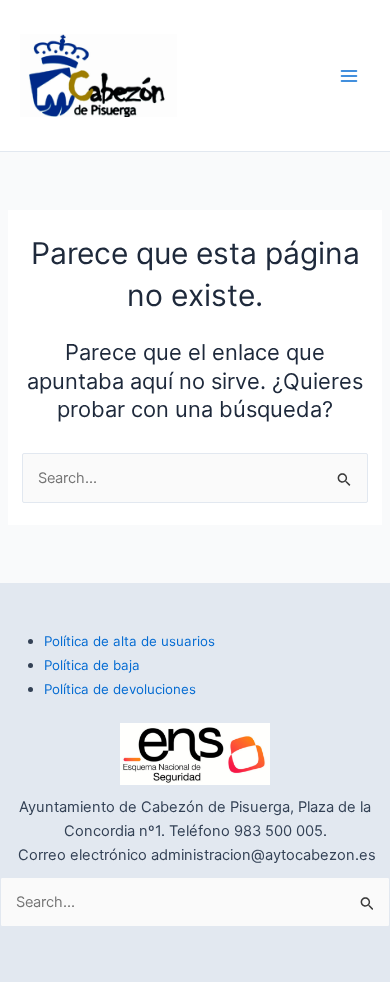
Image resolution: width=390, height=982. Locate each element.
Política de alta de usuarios (129, 641)
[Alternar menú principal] (349, 76)
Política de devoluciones (120, 689)
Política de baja (92, 665)
